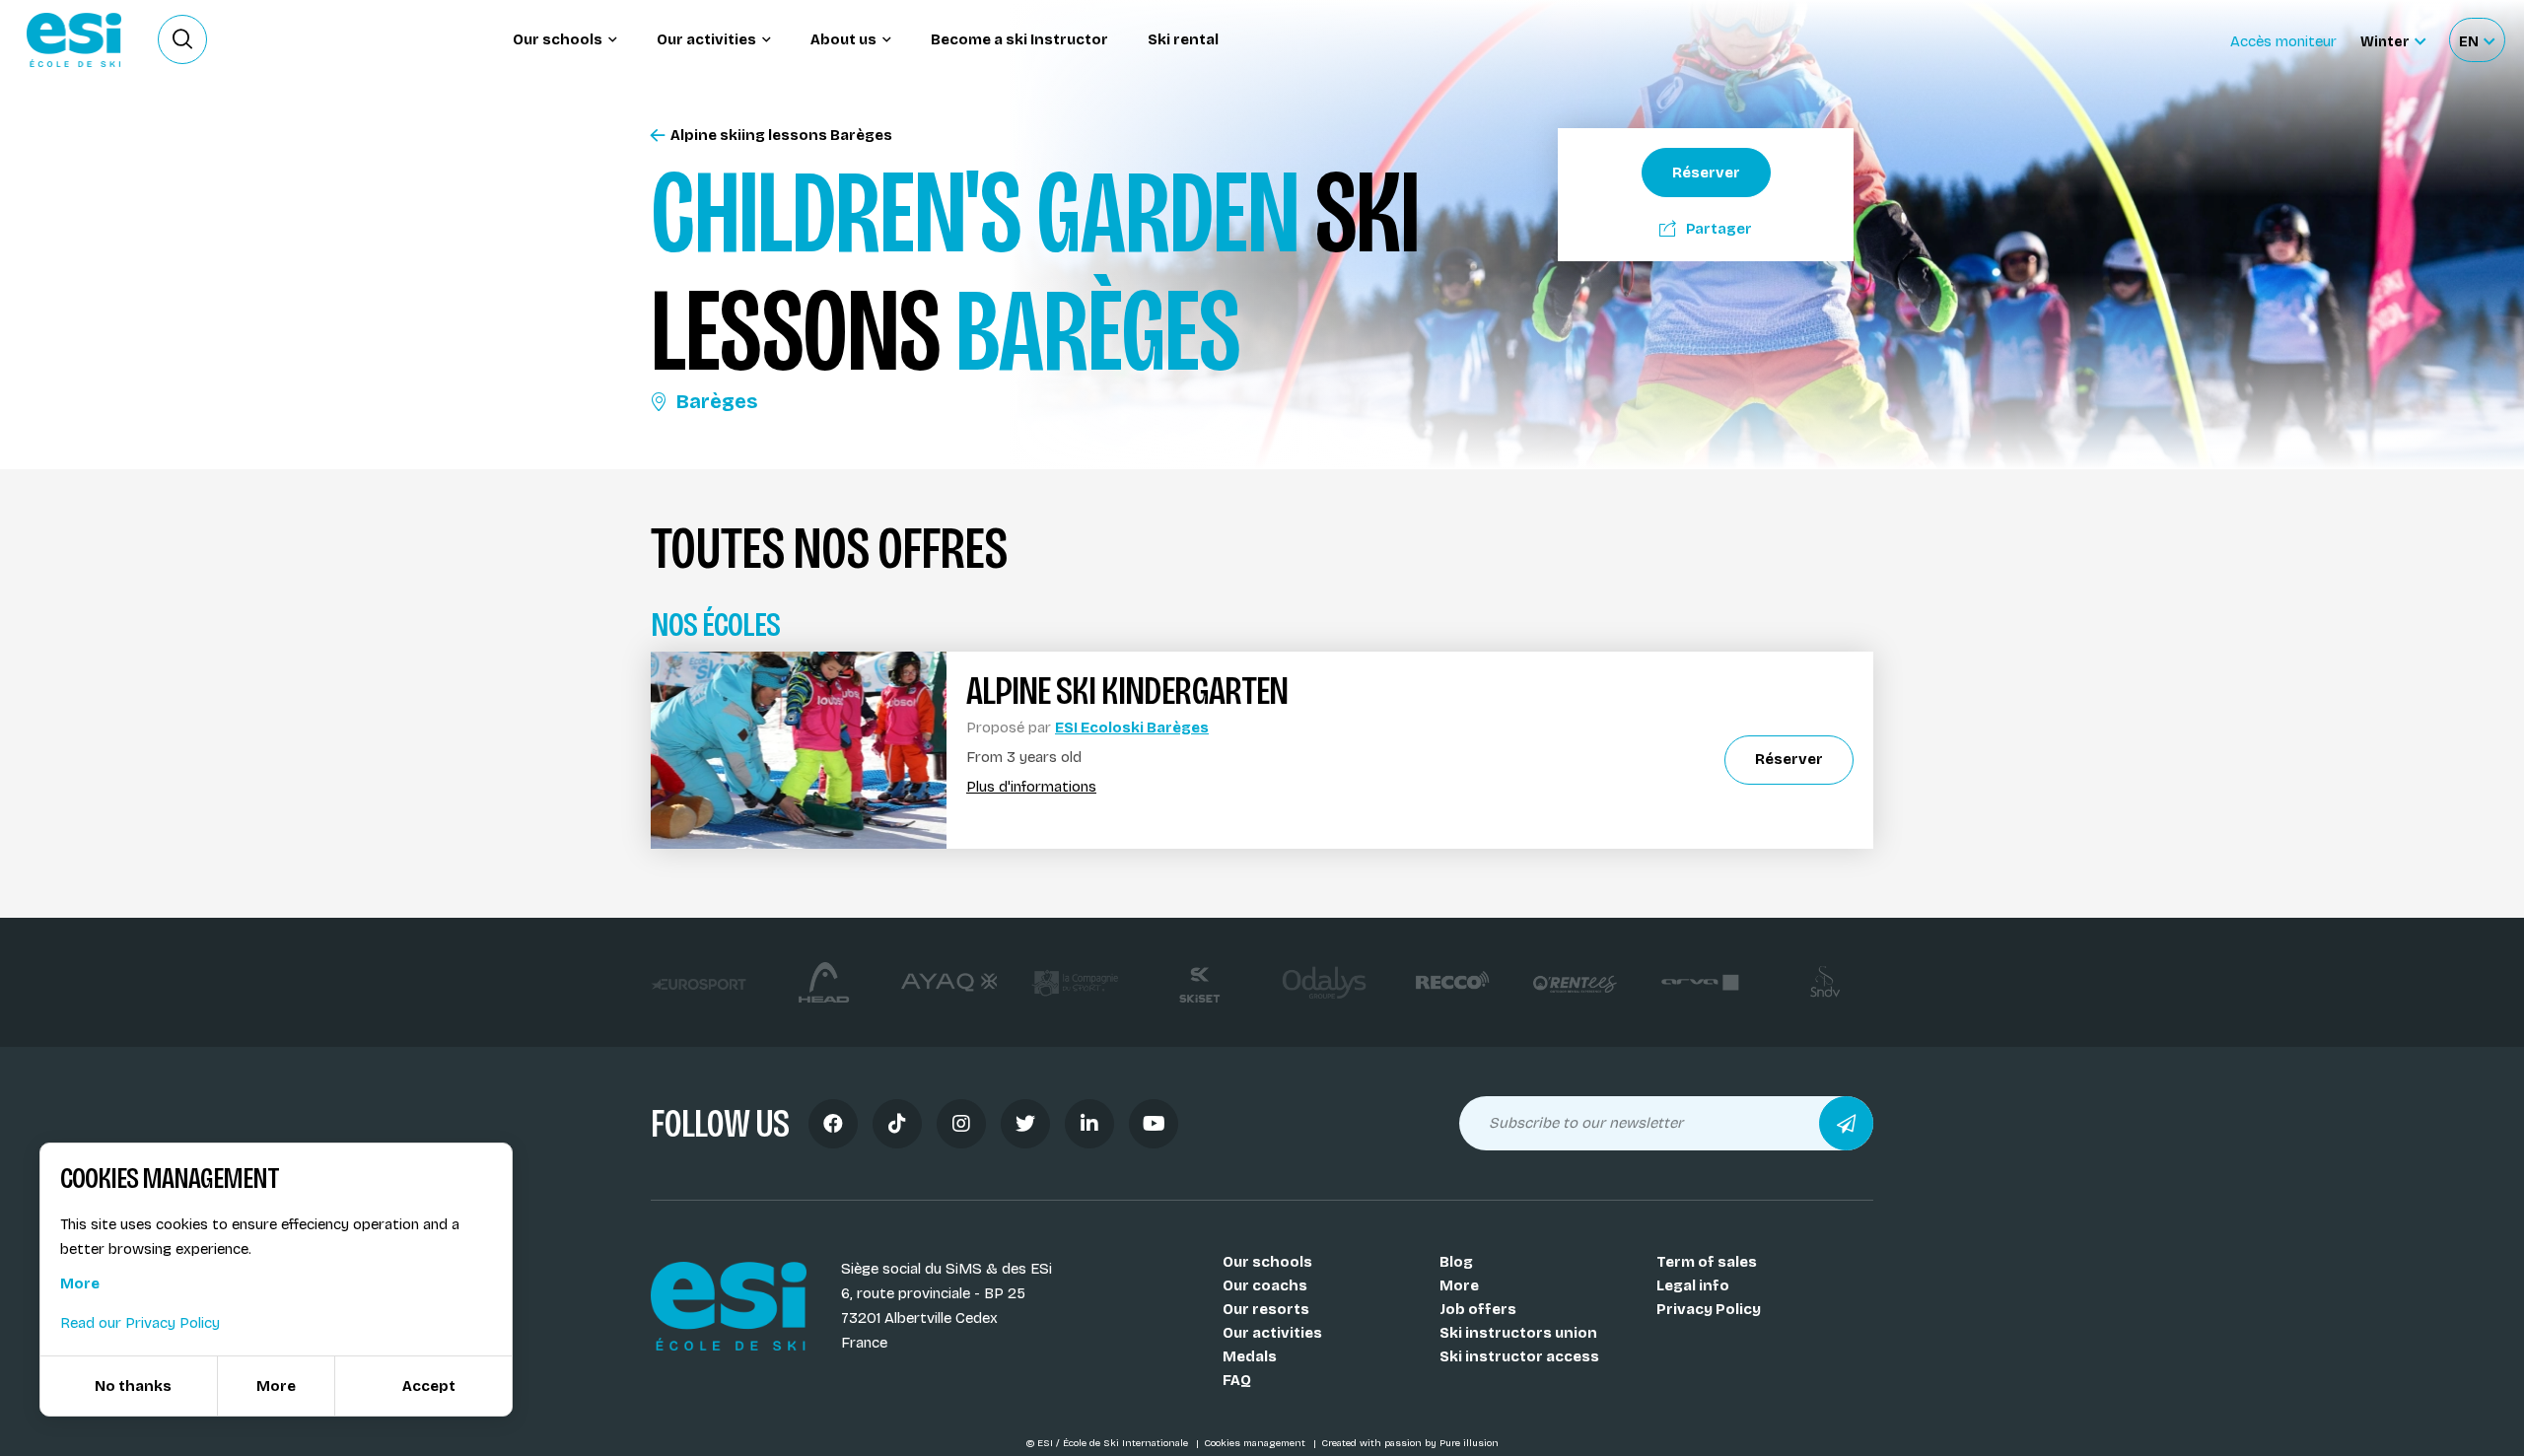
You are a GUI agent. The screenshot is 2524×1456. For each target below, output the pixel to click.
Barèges (717, 401)
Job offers (1478, 1309)
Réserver (1706, 173)
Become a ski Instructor (1019, 39)
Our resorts (1266, 1309)
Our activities (1272, 1333)
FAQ (1237, 1380)
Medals (1250, 1356)
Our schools (1267, 1262)
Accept (429, 1386)
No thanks (133, 1386)
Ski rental (1183, 39)
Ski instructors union (1518, 1333)
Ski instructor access (1519, 1356)
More (1459, 1285)
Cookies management (1256, 1443)
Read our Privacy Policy (140, 1323)
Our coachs (1265, 1285)
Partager (1719, 229)
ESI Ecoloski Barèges (1132, 728)
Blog (1456, 1262)
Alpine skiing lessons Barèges (781, 136)
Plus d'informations (1031, 787)
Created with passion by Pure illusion (1410, 1443)
